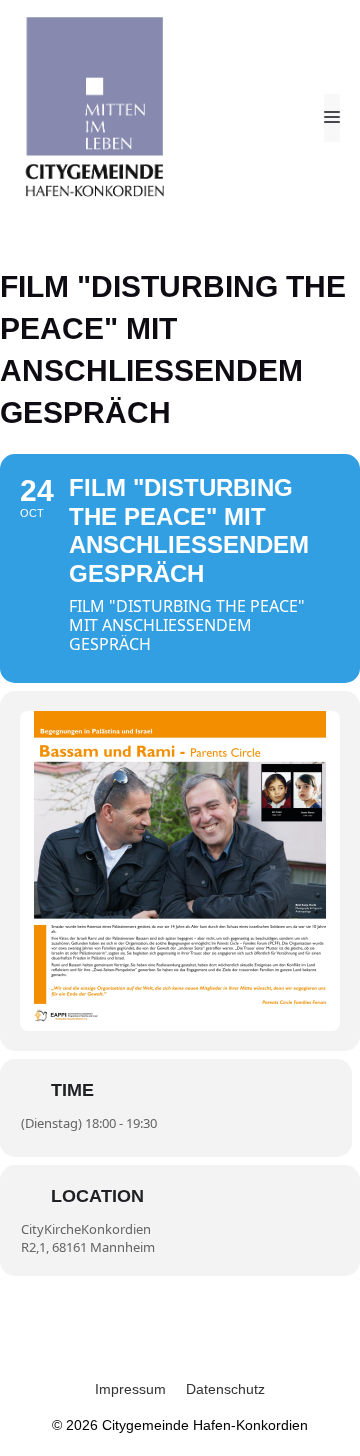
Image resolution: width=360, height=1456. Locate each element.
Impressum (130, 1389)
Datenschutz (225, 1389)
